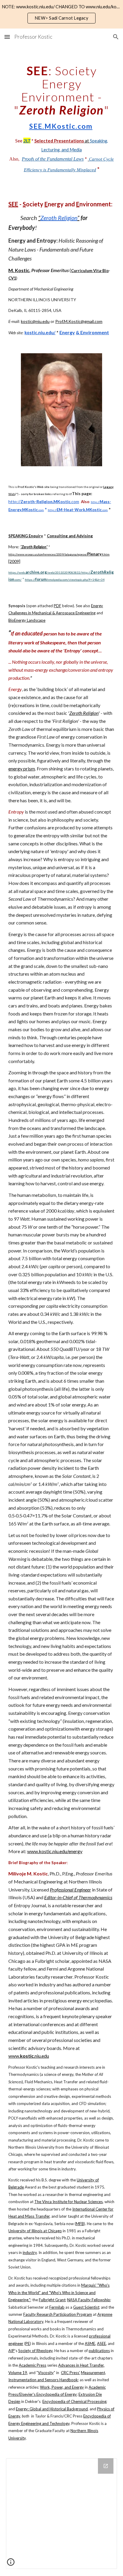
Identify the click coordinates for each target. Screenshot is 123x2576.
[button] (7, 37)
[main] (61, 114)
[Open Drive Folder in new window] (106, 2466)
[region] (61, 14)
